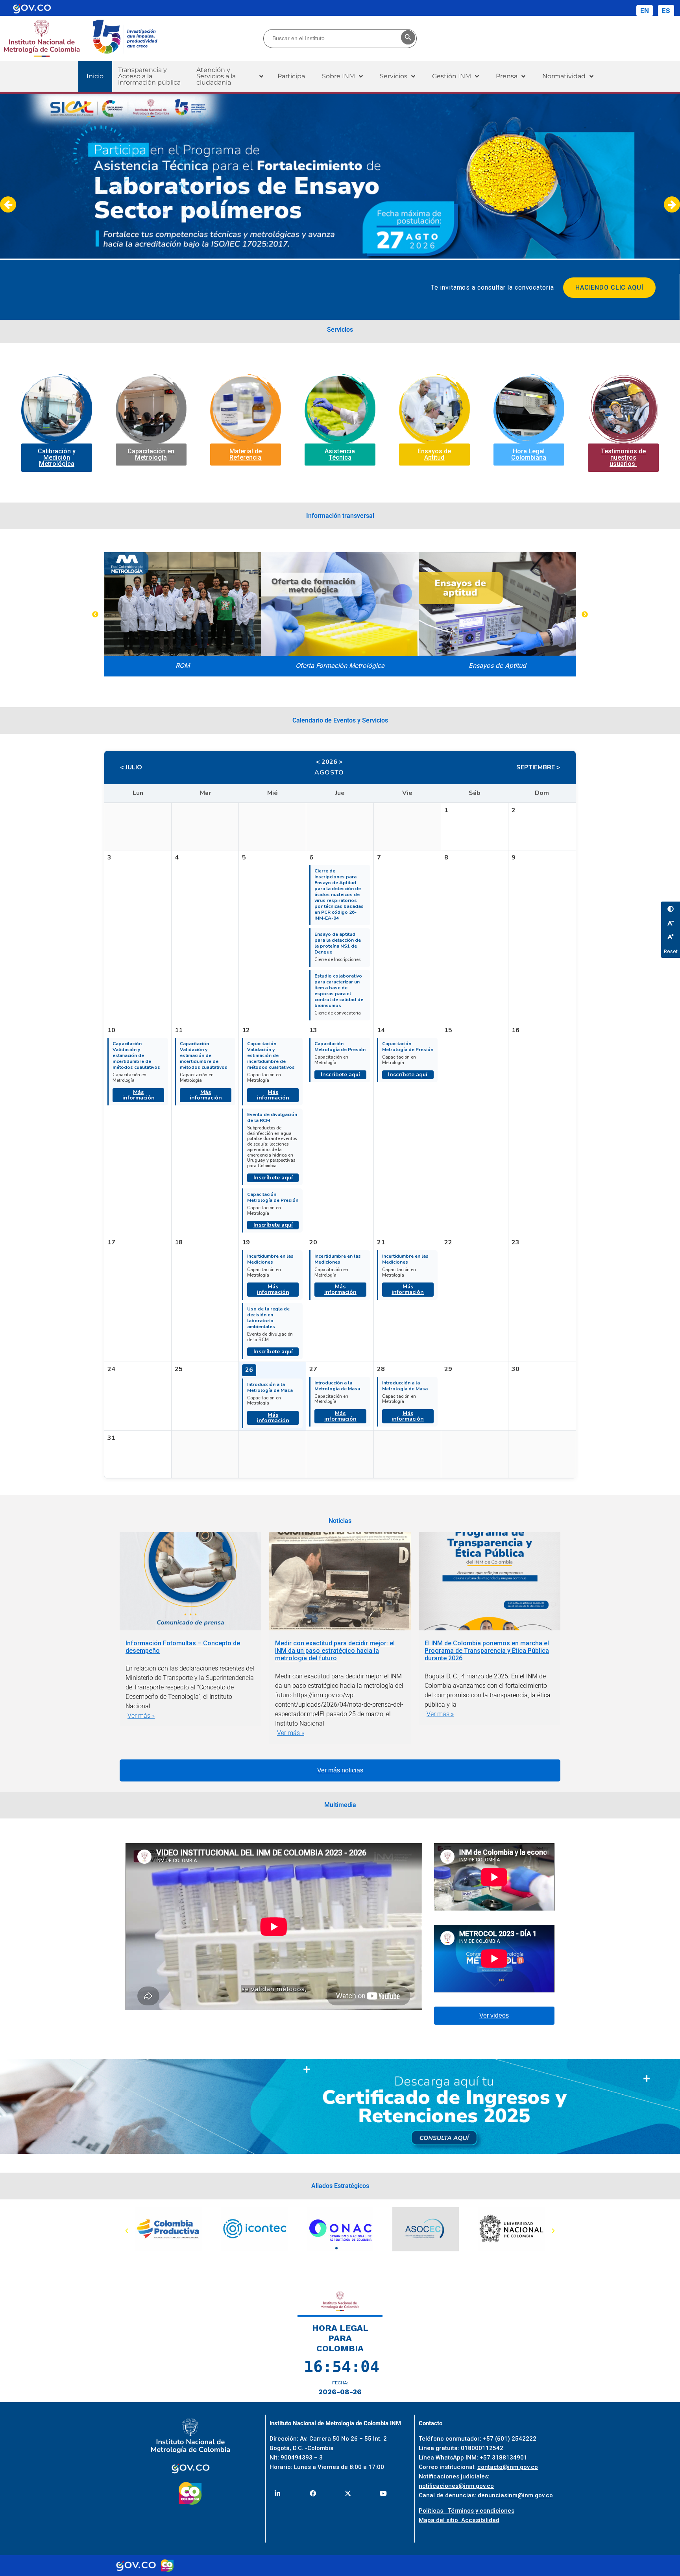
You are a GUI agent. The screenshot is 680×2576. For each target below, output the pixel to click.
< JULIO (131, 767)
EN (645, 11)
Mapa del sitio (440, 2520)
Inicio (95, 76)
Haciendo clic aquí (609, 287)
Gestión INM (452, 76)
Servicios (394, 76)
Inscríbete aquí (273, 1178)
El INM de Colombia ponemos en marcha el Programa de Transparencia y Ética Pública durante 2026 (487, 1651)
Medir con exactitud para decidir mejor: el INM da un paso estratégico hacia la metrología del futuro (335, 1651)
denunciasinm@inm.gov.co (515, 2495)
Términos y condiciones (481, 2511)
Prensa (507, 76)
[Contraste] (671, 909)
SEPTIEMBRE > (538, 767)
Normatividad (564, 76)
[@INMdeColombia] (278, 2494)
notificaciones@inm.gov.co (456, 2486)
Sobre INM (338, 76)
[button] (230, 76)
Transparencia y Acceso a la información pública (149, 76)
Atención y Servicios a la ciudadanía (216, 76)
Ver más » (141, 1716)
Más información (139, 1095)
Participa (291, 76)
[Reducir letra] (671, 923)
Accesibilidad (480, 2520)
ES (666, 11)
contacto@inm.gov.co (508, 2467)
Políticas (433, 2511)
